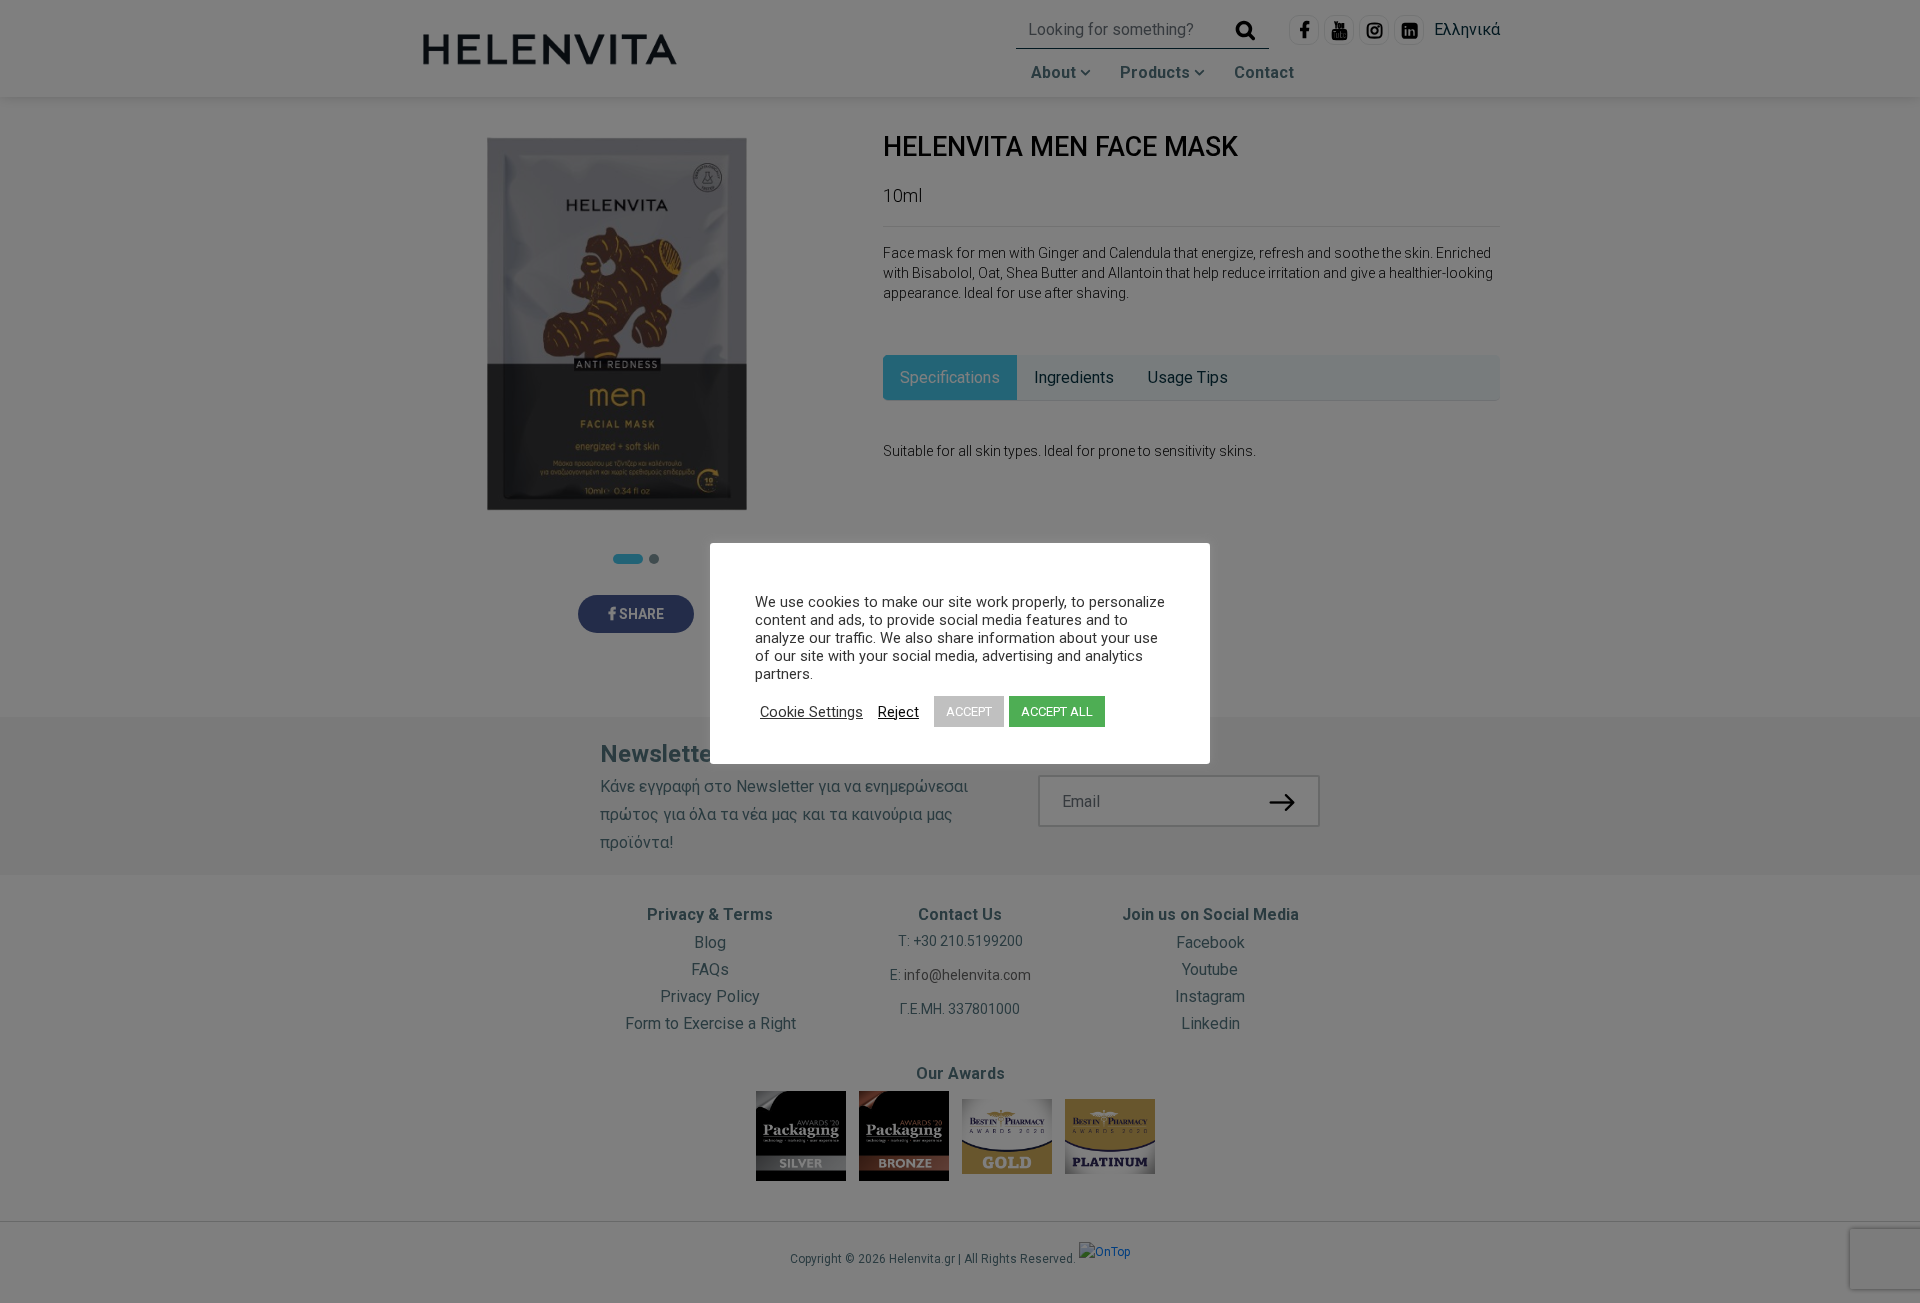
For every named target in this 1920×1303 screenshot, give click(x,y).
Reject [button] (898, 712)
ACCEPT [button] (969, 711)
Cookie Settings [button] (811, 712)
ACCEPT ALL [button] (1057, 711)
